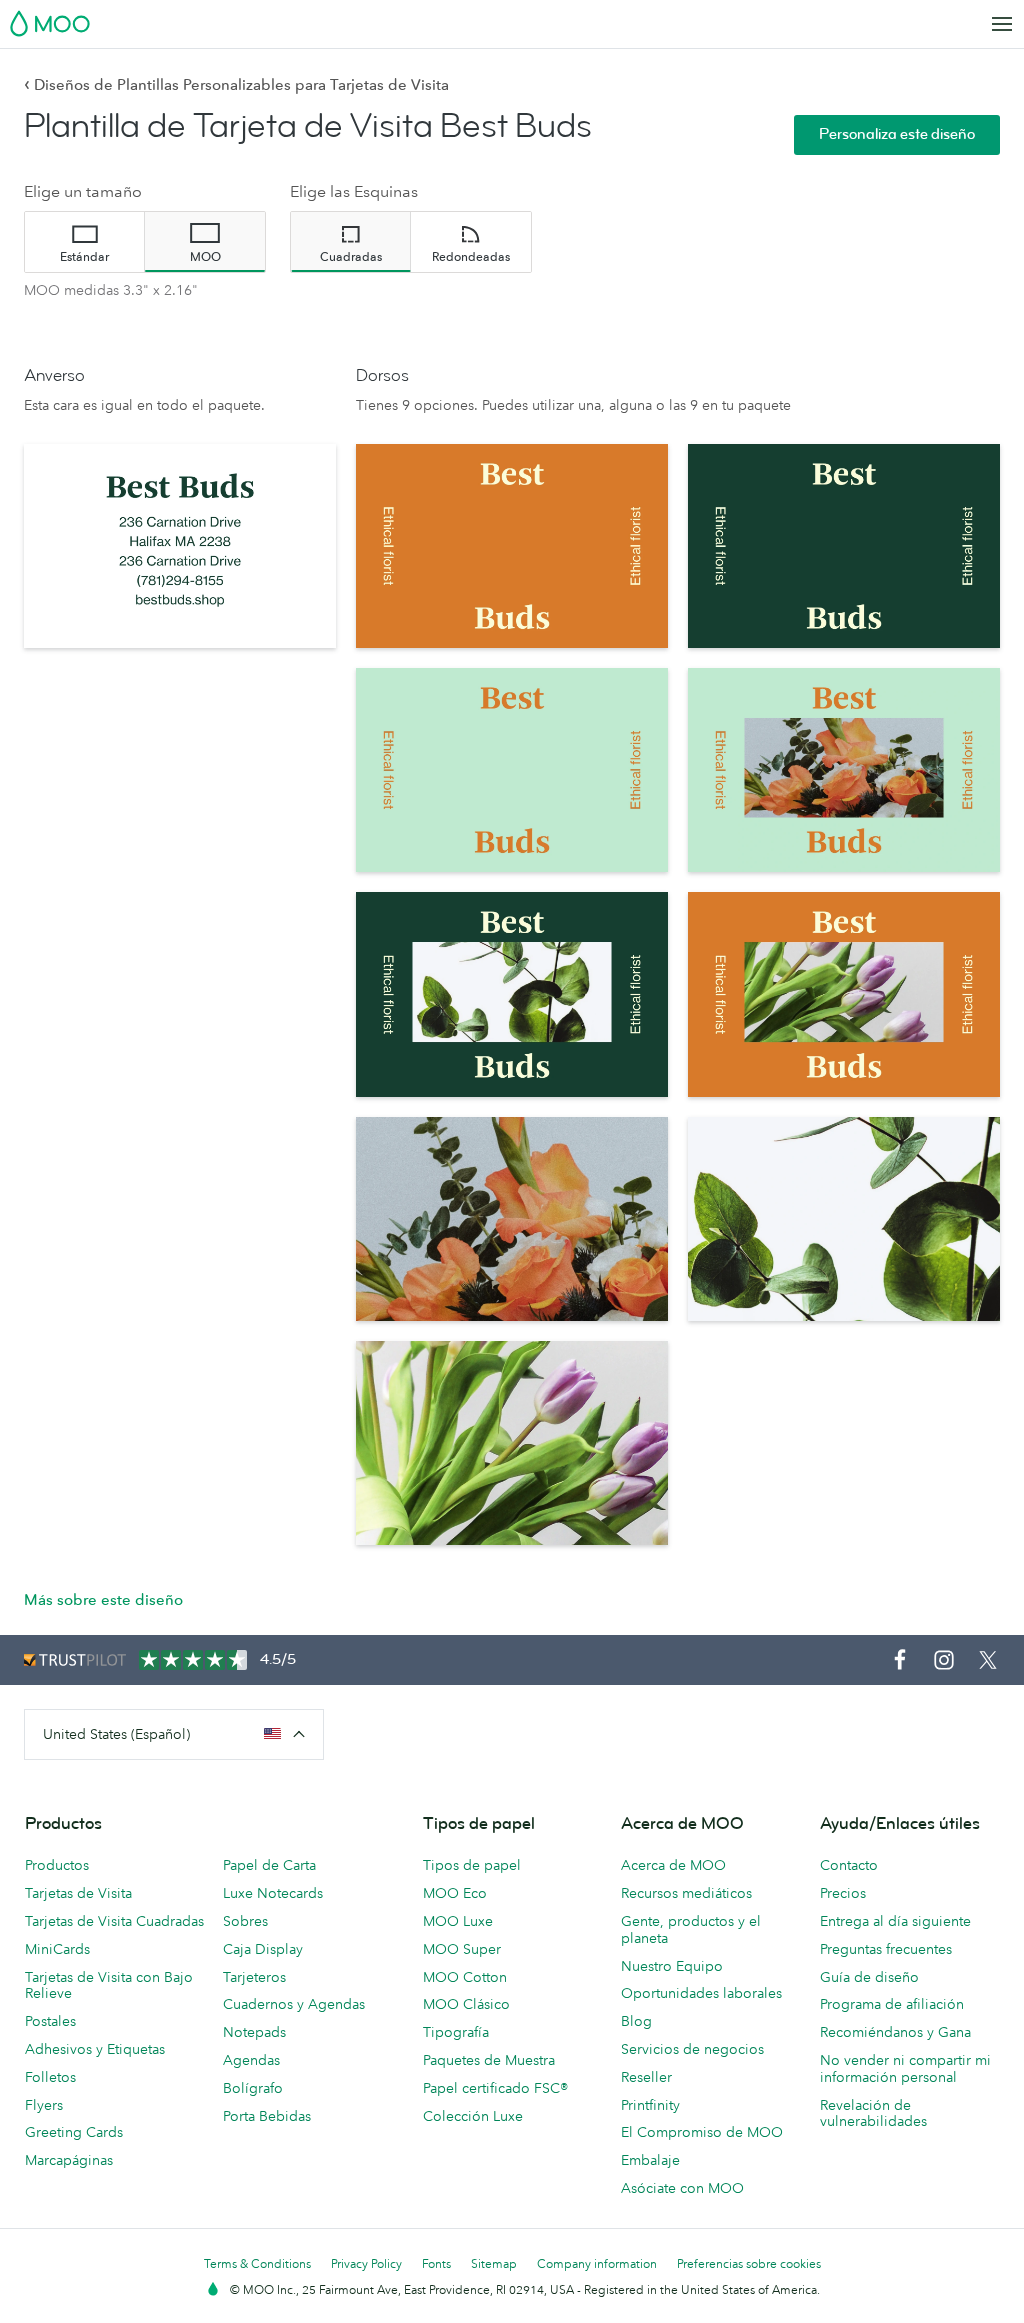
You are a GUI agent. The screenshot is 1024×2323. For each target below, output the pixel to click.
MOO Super (462, 1949)
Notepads (254, 2032)
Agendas (251, 2060)
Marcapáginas (69, 2160)
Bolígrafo (253, 2088)
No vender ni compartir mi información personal (905, 2068)
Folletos (50, 2077)
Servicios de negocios (692, 2049)
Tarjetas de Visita (78, 1893)
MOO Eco (455, 1893)
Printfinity (650, 2105)
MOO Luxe (458, 1921)
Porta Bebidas (267, 2116)
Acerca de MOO (673, 1865)
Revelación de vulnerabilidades (873, 2113)
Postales (50, 2021)
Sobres (245, 1921)
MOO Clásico (466, 2004)
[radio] (85, 242)
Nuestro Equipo (672, 1966)
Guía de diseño (869, 1977)
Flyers (44, 2105)
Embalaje (650, 2160)
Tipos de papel (472, 1865)
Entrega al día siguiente (895, 1921)
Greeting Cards (74, 2132)
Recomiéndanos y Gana (895, 2032)
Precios (843, 1893)
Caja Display (263, 1949)
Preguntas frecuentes (886, 1949)
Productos (57, 1865)
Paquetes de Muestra (489, 2060)
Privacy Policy (366, 2263)
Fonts (436, 2263)
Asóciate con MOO (682, 2188)
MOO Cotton (465, 1977)
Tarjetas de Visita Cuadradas (114, 1921)
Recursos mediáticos (686, 1893)
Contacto (849, 1865)
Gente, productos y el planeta (691, 1929)
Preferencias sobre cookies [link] (749, 2263)
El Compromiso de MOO (702, 2132)
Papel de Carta (269, 1865)
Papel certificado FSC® (495, 2088)
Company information (597, 2263)
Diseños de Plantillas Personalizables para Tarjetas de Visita (236, 84)
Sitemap (494, 2263)
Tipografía (456, 2032)
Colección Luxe (473, 2116)
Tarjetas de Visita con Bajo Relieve (109, 1985)
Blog (636, 2021)
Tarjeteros (254, 1977)
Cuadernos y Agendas (294, 2004)
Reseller (646, 2077)
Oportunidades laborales (701, 1993)
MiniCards (57, 1949)
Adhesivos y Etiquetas (95, 2049)
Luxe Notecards (273, 1893)
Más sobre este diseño (103, 1599)
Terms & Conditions (257, 2263)
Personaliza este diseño (897, 134)
